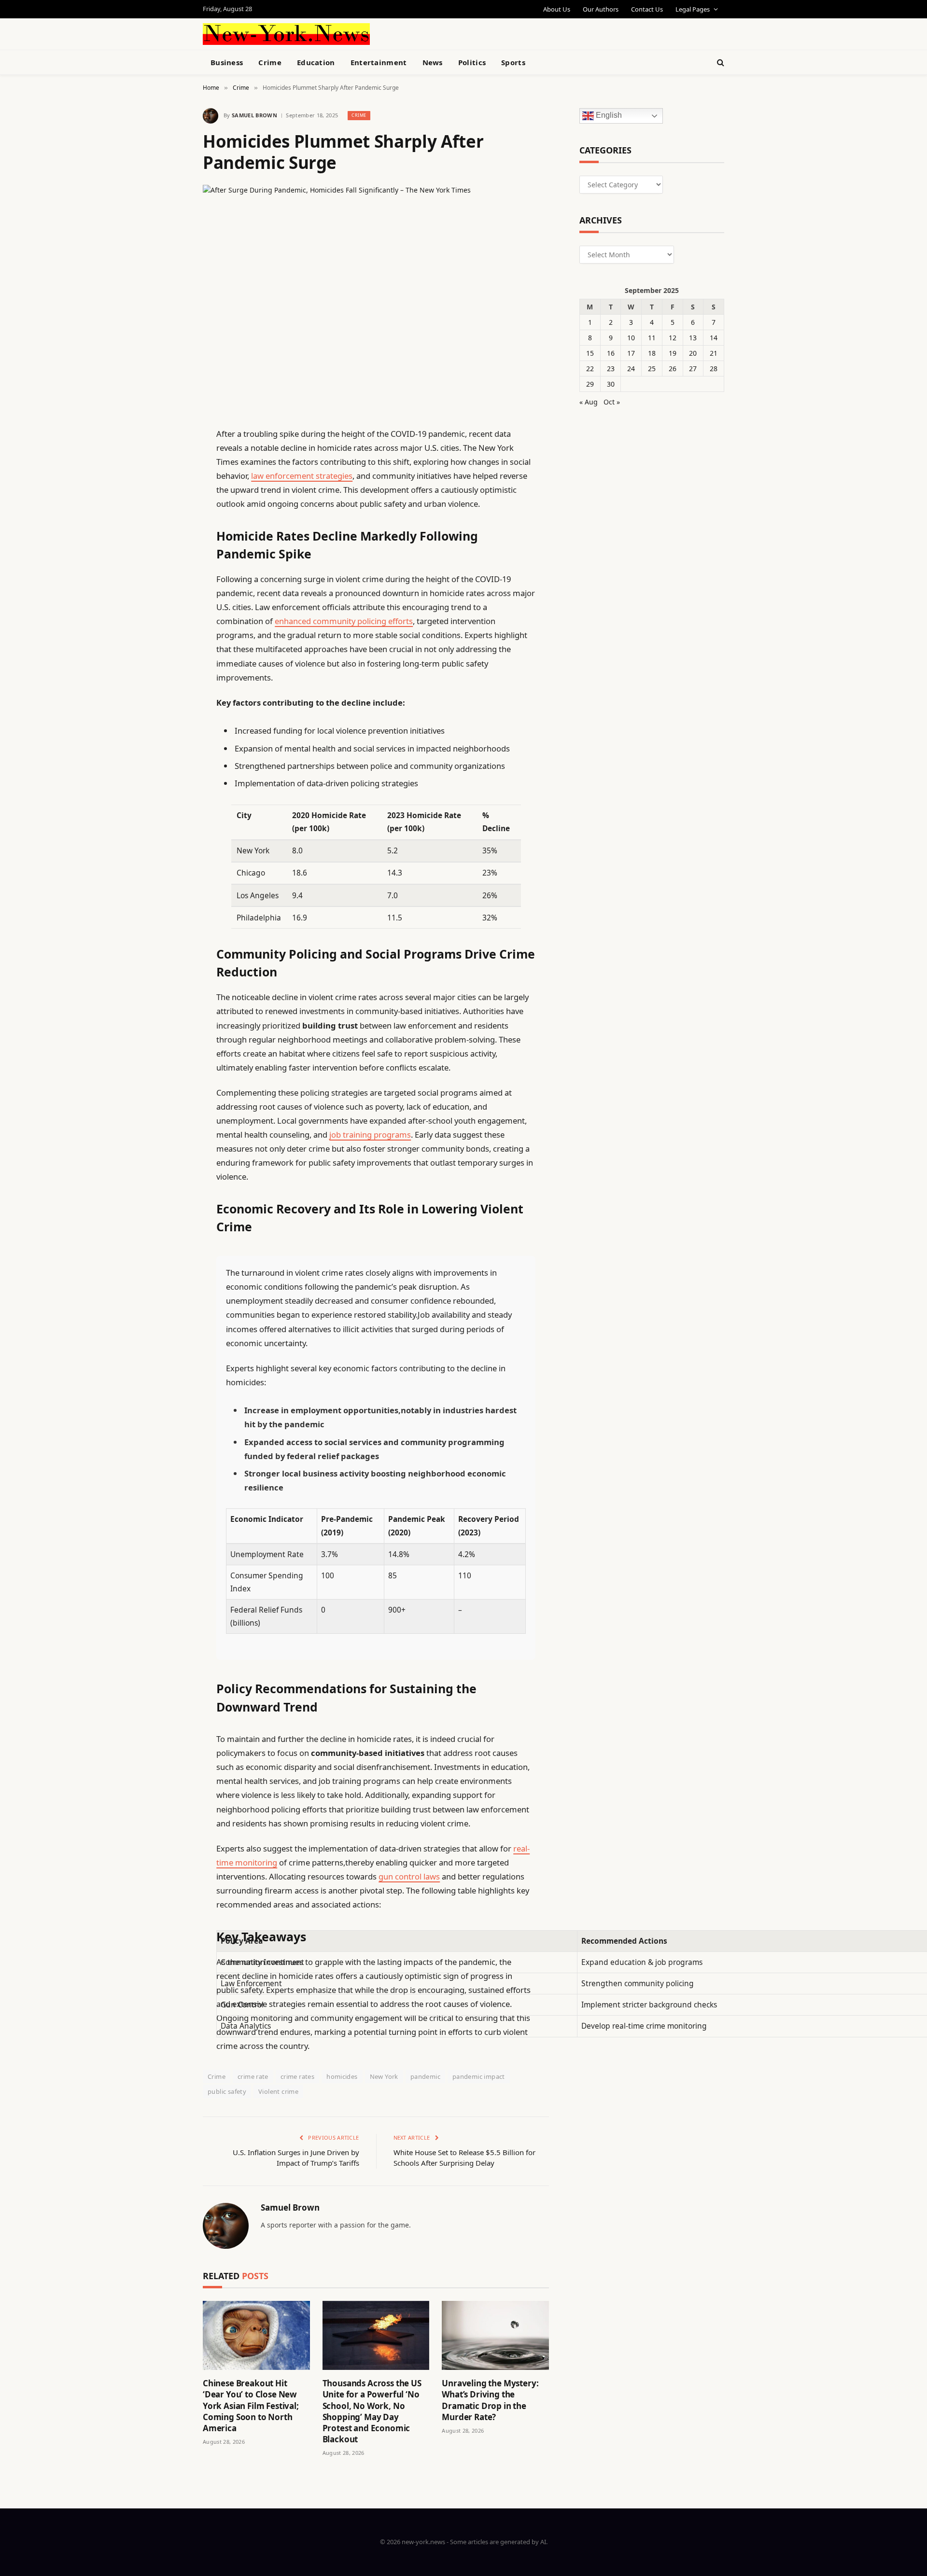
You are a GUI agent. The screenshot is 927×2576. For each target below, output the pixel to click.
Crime (270, 62)
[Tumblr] (169, 606)
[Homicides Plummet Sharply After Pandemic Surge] (376, 298)
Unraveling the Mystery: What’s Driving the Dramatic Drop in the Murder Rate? (490, 2400)
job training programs (370, 1135)
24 (631, 369)
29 (590, 384)
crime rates (297, 2076)
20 (693, 353)
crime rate (253, 2076)
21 (714, 353)
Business (227, 62)
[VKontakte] (169, 655)
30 (611, 384)
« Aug (589, 402)
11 (652, 338)
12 (673, 338)
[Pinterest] (169, 532)
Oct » (612, 402)
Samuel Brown (254, 115)
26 (673, 369)
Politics (472, 62)
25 (652, 369)
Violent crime (278, 2091)
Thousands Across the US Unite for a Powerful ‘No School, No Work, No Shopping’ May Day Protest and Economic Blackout (372, 2411)
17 (631, 353)
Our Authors (601, 9)
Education (316, 62)
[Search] (720, 63)
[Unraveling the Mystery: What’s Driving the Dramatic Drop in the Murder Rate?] (495, 2335)
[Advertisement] (486, 33)
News (433, 62)
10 (631, 338)
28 (714, 369)
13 (693, 338)
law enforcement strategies (302, 476)
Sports (513, 62)
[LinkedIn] (169, 508)
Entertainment (379, 62)
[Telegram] (169, 680)
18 (652, 353)
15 (590, 353)
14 (714, 338)
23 (611, 369)
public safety (227, 2091)
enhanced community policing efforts (344, 621)
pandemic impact (479, 2076)
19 (673, 353)
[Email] (169, 557)
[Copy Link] (169, 582)
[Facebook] (169, 459)
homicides (342, 2076)
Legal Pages (693, 9)
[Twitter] (169, 483)
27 (693, 369)
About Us (557, 9)
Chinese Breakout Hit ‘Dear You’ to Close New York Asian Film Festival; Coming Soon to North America (251, 2405)
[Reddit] (169, 631)
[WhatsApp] (169, 705)
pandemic (425, 2076)
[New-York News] (286, 34)
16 (611, 353)
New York (384, 2076)
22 (590, 369)
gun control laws (409, 1876)
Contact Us (647, 9)
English (608, 116)
